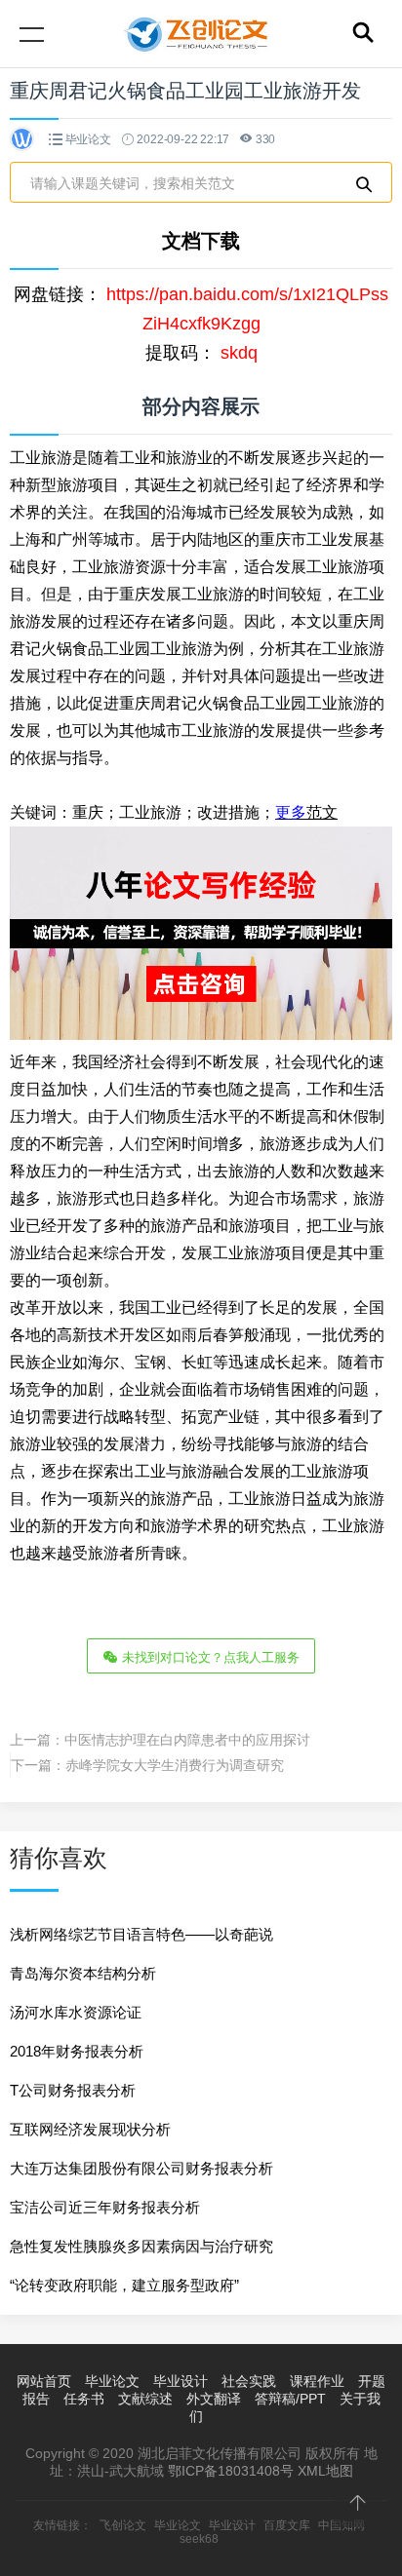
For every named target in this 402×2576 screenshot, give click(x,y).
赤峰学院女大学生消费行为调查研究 (175, 1765)
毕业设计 (181, 2381)
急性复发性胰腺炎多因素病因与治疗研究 (141, 2246)
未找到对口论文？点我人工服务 (209, 1657)
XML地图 (325, 2471)
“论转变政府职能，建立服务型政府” (124, 2285)
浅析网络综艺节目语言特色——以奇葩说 (141, 1934)
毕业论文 (88, 139)
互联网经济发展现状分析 (90, 2129)
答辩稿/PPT (290, 2399)
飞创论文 (123, 2525)
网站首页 (44, 2381)
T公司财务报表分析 (73, 2090)
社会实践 (249, 2381)
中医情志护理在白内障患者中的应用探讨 (187, 1740)
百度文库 (287, 2525)
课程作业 (317, 2381)
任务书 (84, 2399)
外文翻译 (214, 2399)
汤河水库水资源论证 (76, 2012)
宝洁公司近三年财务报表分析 (105, 2207)
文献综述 (145, 2399)
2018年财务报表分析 (77, 2051)
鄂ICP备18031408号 (231, 2471)
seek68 (199, 2539)
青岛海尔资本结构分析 (83, 1973)
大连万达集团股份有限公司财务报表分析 (141, 2168)
